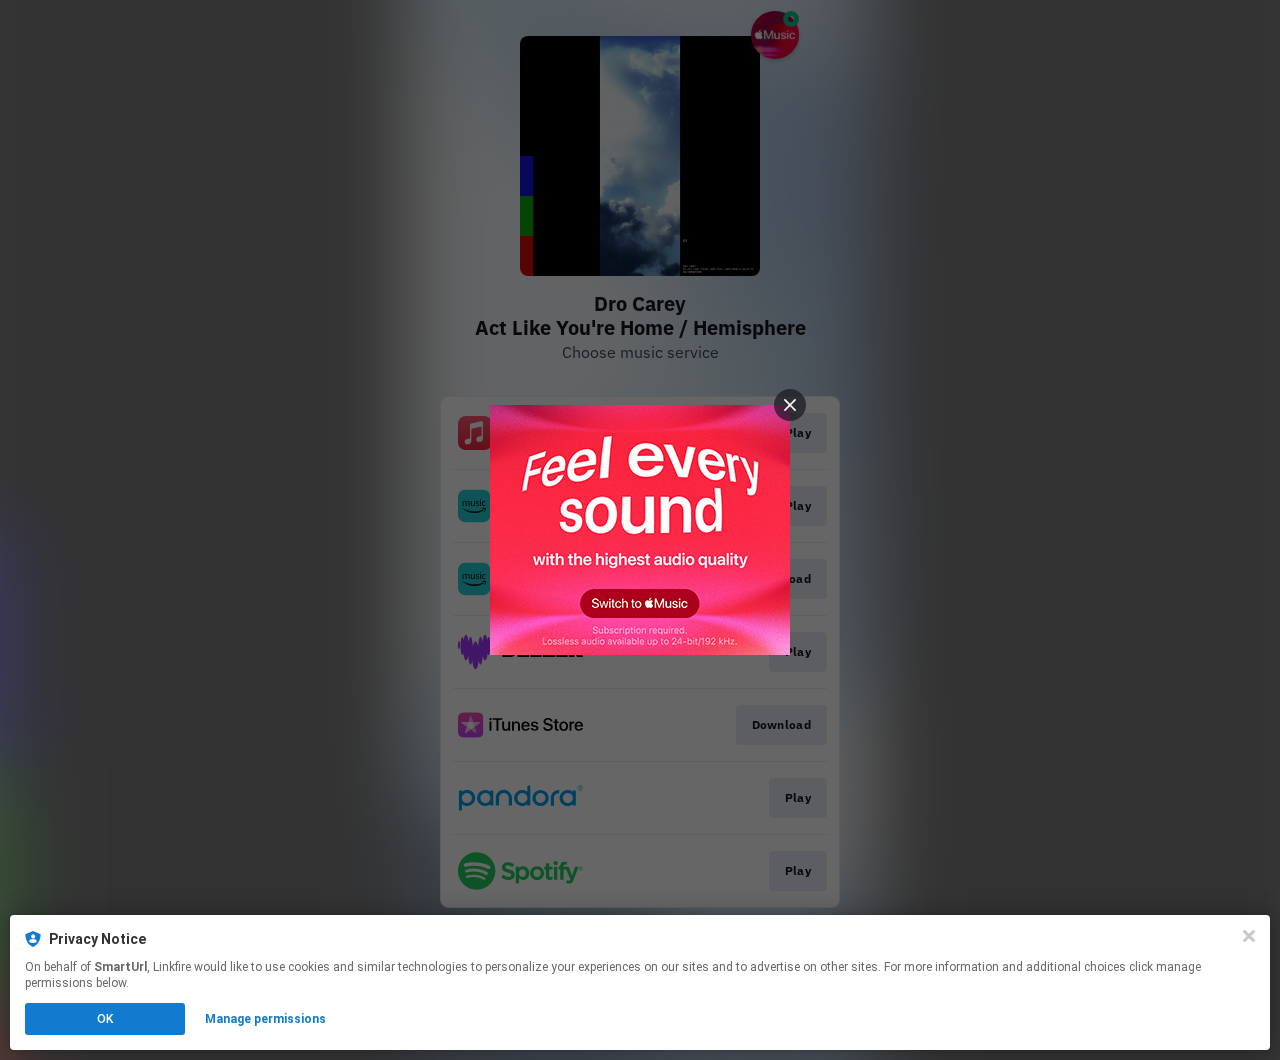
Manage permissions (265, 1019)
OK (105, 1019)
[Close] (1249, 936)
